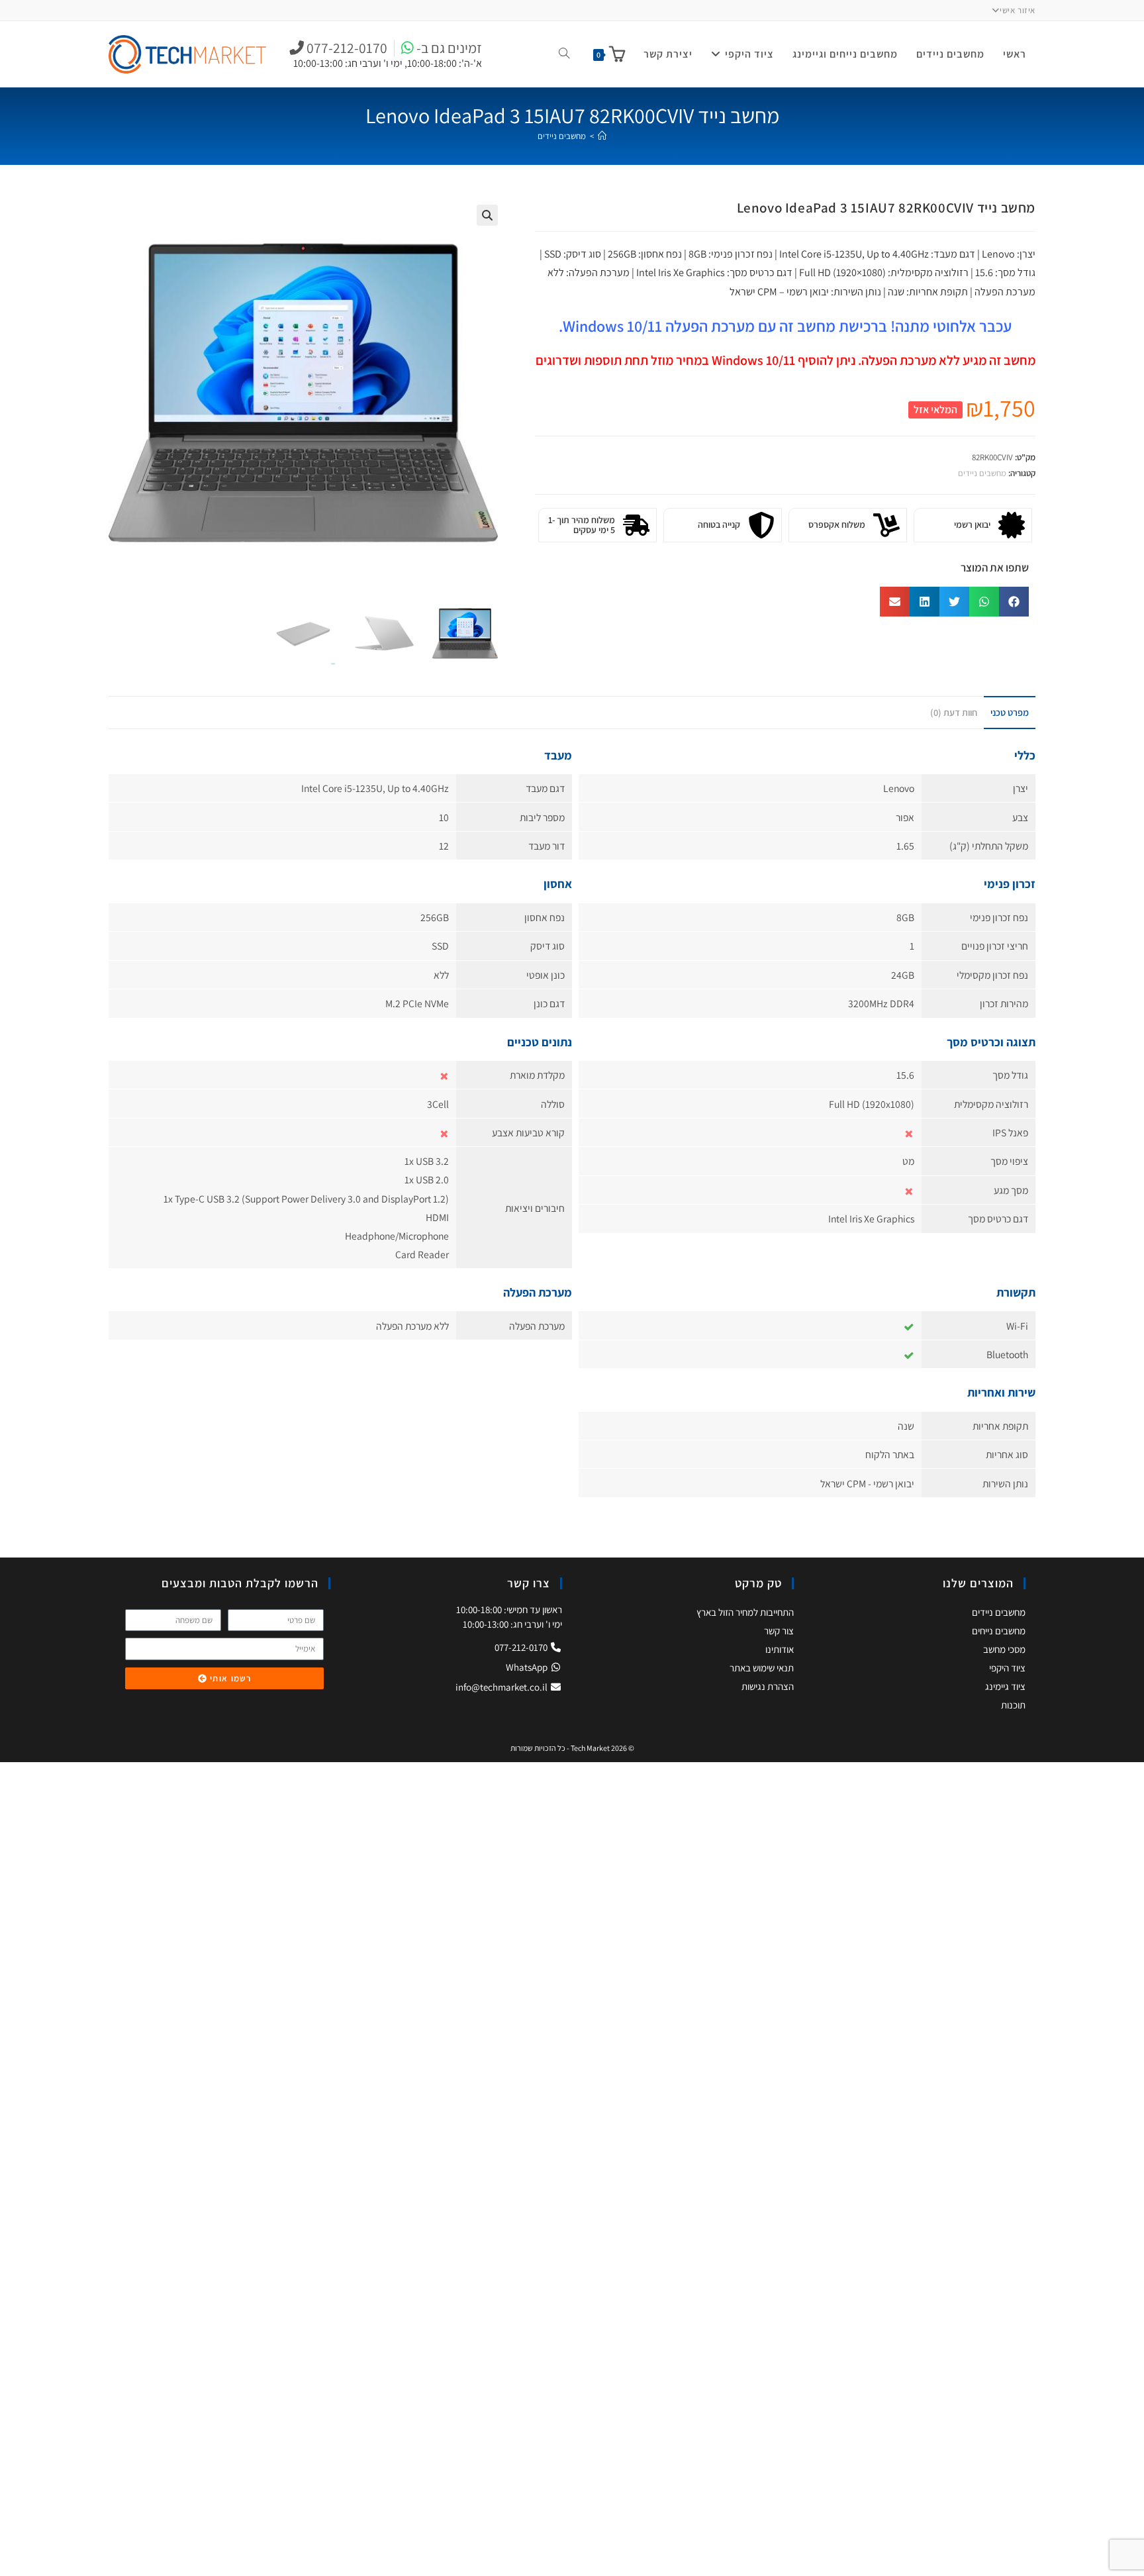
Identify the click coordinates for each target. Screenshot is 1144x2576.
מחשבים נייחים (999, 1631)
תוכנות (1013, 1705)
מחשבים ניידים (562, 136)
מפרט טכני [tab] (1010, 712)
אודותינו (780, 1649)
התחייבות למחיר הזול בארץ (745, 1612)
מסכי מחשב (1004, 1649)
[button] (487, 215)
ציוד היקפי (1007, 1668)
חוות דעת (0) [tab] (954, 712)
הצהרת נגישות (768, 1686)
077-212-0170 (522, 1647)
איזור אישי (1018, 10)
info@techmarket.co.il (501, 1687)
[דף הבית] (602, 136)
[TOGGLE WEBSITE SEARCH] (564, 54)
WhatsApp (528, 1667)
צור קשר (779, 1631)
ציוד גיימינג (1005, 1686)
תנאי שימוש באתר (762, 1668)
